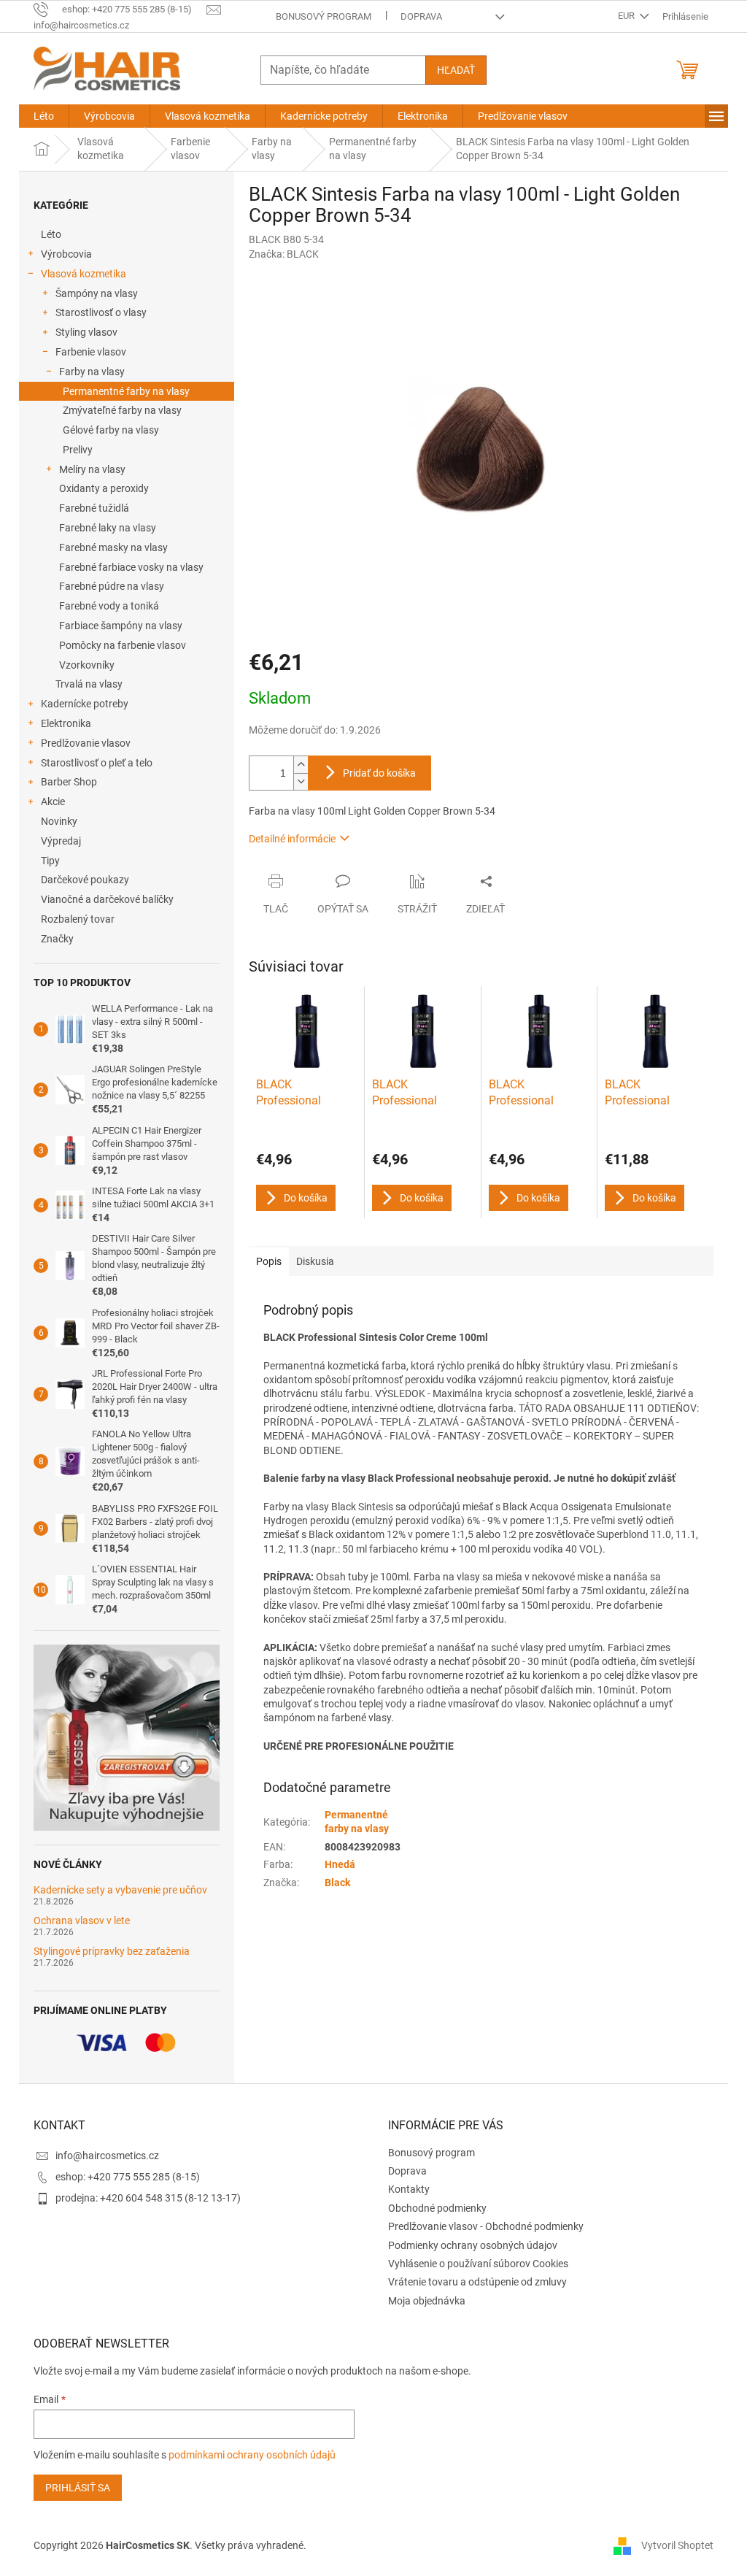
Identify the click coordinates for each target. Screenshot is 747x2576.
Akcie (53, 801)
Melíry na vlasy (92, 469)
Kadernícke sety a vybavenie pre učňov (120, 1890)
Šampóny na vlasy (97, 293)
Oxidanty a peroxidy (104, 488)
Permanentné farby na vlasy (126, 391)
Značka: (284, 254)
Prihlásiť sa (78, 2488)
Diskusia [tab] (315, 1261)
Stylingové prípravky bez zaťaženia (112, 1952)
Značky (57, 939)
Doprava (421, 16)
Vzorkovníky (87, 665)
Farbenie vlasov (91, 352)
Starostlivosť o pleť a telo (97, 763)
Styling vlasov (86, 332)
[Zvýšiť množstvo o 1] (301, 765)
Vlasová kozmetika (84, 274)
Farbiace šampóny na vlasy (121, 626)
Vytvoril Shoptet (677, 2545)
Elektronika (66, 723)
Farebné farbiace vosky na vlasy (131, 567)
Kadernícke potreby (85, 704)
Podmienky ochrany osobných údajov (473, 2245)
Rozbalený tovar (78, 919)
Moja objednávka (427, 2301)
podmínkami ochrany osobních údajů (252, 2455)
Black (337, 1883)
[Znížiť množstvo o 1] (301, 781)
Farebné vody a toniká (109, 606)
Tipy (50, 861)
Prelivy (78, 450)
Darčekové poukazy (85, 880)
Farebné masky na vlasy (113, 547)
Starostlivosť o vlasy (101, 312)
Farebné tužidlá (94, 508)
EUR (627, 16)
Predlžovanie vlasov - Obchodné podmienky (486, 2226)
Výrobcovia (66, 254)
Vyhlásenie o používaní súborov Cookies (478, 2264)
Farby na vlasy (92, 372)
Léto (51, 234)
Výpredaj (61, 841)
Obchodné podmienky (437, 2208)
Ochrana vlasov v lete (82, 1921)
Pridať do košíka (379, 773)
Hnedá (340, 1864)
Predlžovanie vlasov (86, 743)
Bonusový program (324, 16)
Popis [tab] (269, 1261)
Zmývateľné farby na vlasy (122, 410)
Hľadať (456, 70)
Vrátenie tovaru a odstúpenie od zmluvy (477, 2282)
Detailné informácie (292, 839)
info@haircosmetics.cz (107, 2156)
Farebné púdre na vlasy (112, 586)
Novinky (59, 821)
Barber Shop (69, 782)
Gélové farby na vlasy (111, 430)
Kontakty (409, 2189)
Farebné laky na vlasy (108, 528)
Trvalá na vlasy (89, 684)
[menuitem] (44, 116)
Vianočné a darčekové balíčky (107, 899)
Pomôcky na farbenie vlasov (123, 645)
